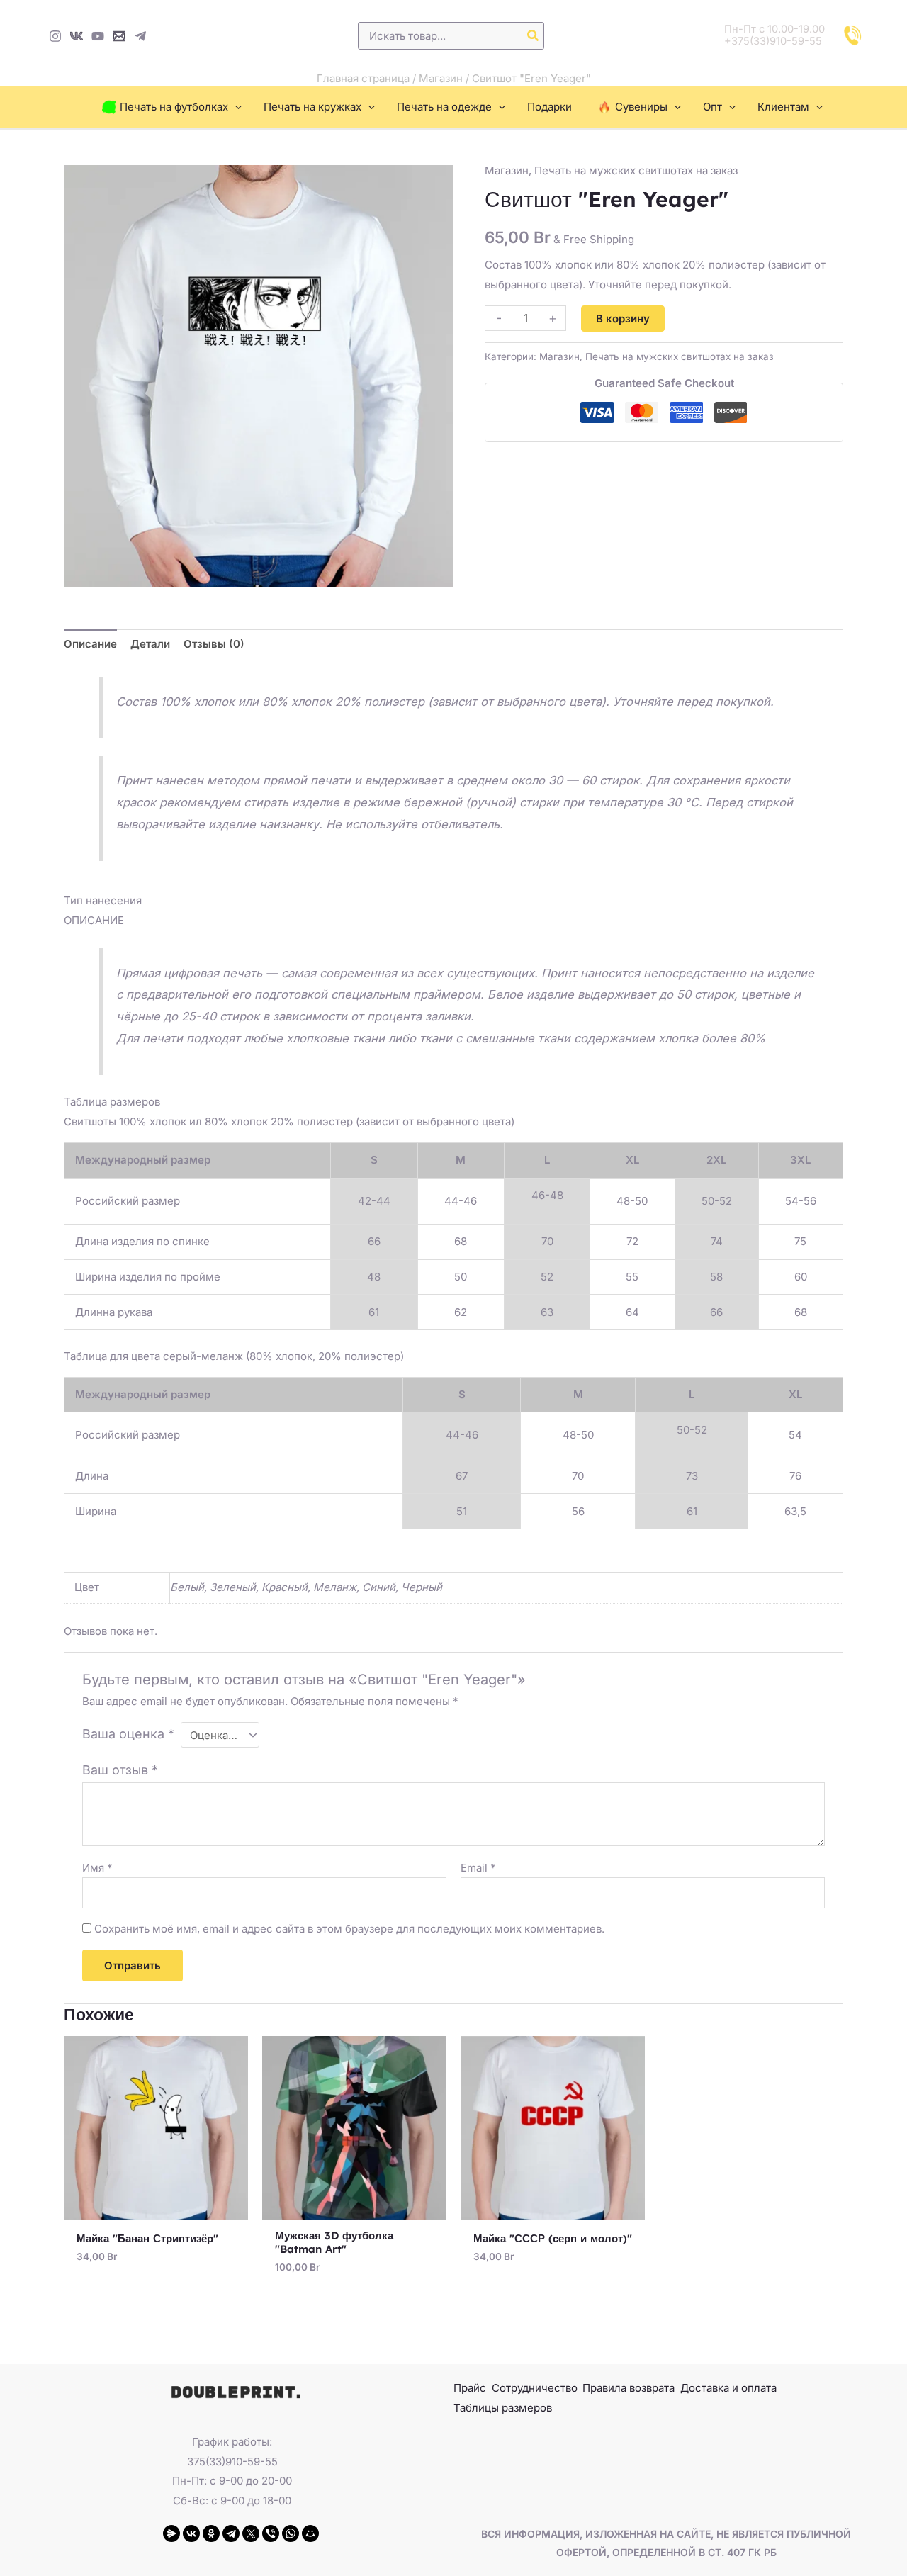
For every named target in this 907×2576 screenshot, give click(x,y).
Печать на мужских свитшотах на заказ (636, 170)
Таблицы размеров (503, 2408)
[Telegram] (140, 36)
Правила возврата (629, 2388)
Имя (97, 1868)
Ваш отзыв (120, 1770)
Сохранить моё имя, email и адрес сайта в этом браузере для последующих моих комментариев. (349, 1929)
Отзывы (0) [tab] (214, 644)
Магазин (441, 78)
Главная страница (363, 78)
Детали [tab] (150, 644)
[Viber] (271, 2533)
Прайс (470, 2388)
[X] (251, 2533)
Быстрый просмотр (156, 2209)
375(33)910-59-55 (232, 2462)
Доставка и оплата (728, 2388)
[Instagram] (55, 36)
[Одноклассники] (211, 2533)
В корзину (623, 319)
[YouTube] (98, 36)
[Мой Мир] (310, 2533)
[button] (235, 107)
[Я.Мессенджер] (171, 2533)
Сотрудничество (535, 2388)
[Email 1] (119, 36)
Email (478, 1868)
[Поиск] (534, 36)
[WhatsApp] (291, 2533)
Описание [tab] (90, 644)
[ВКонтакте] (191, 2533)
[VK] (77, 36)
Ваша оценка (128, 1734)
